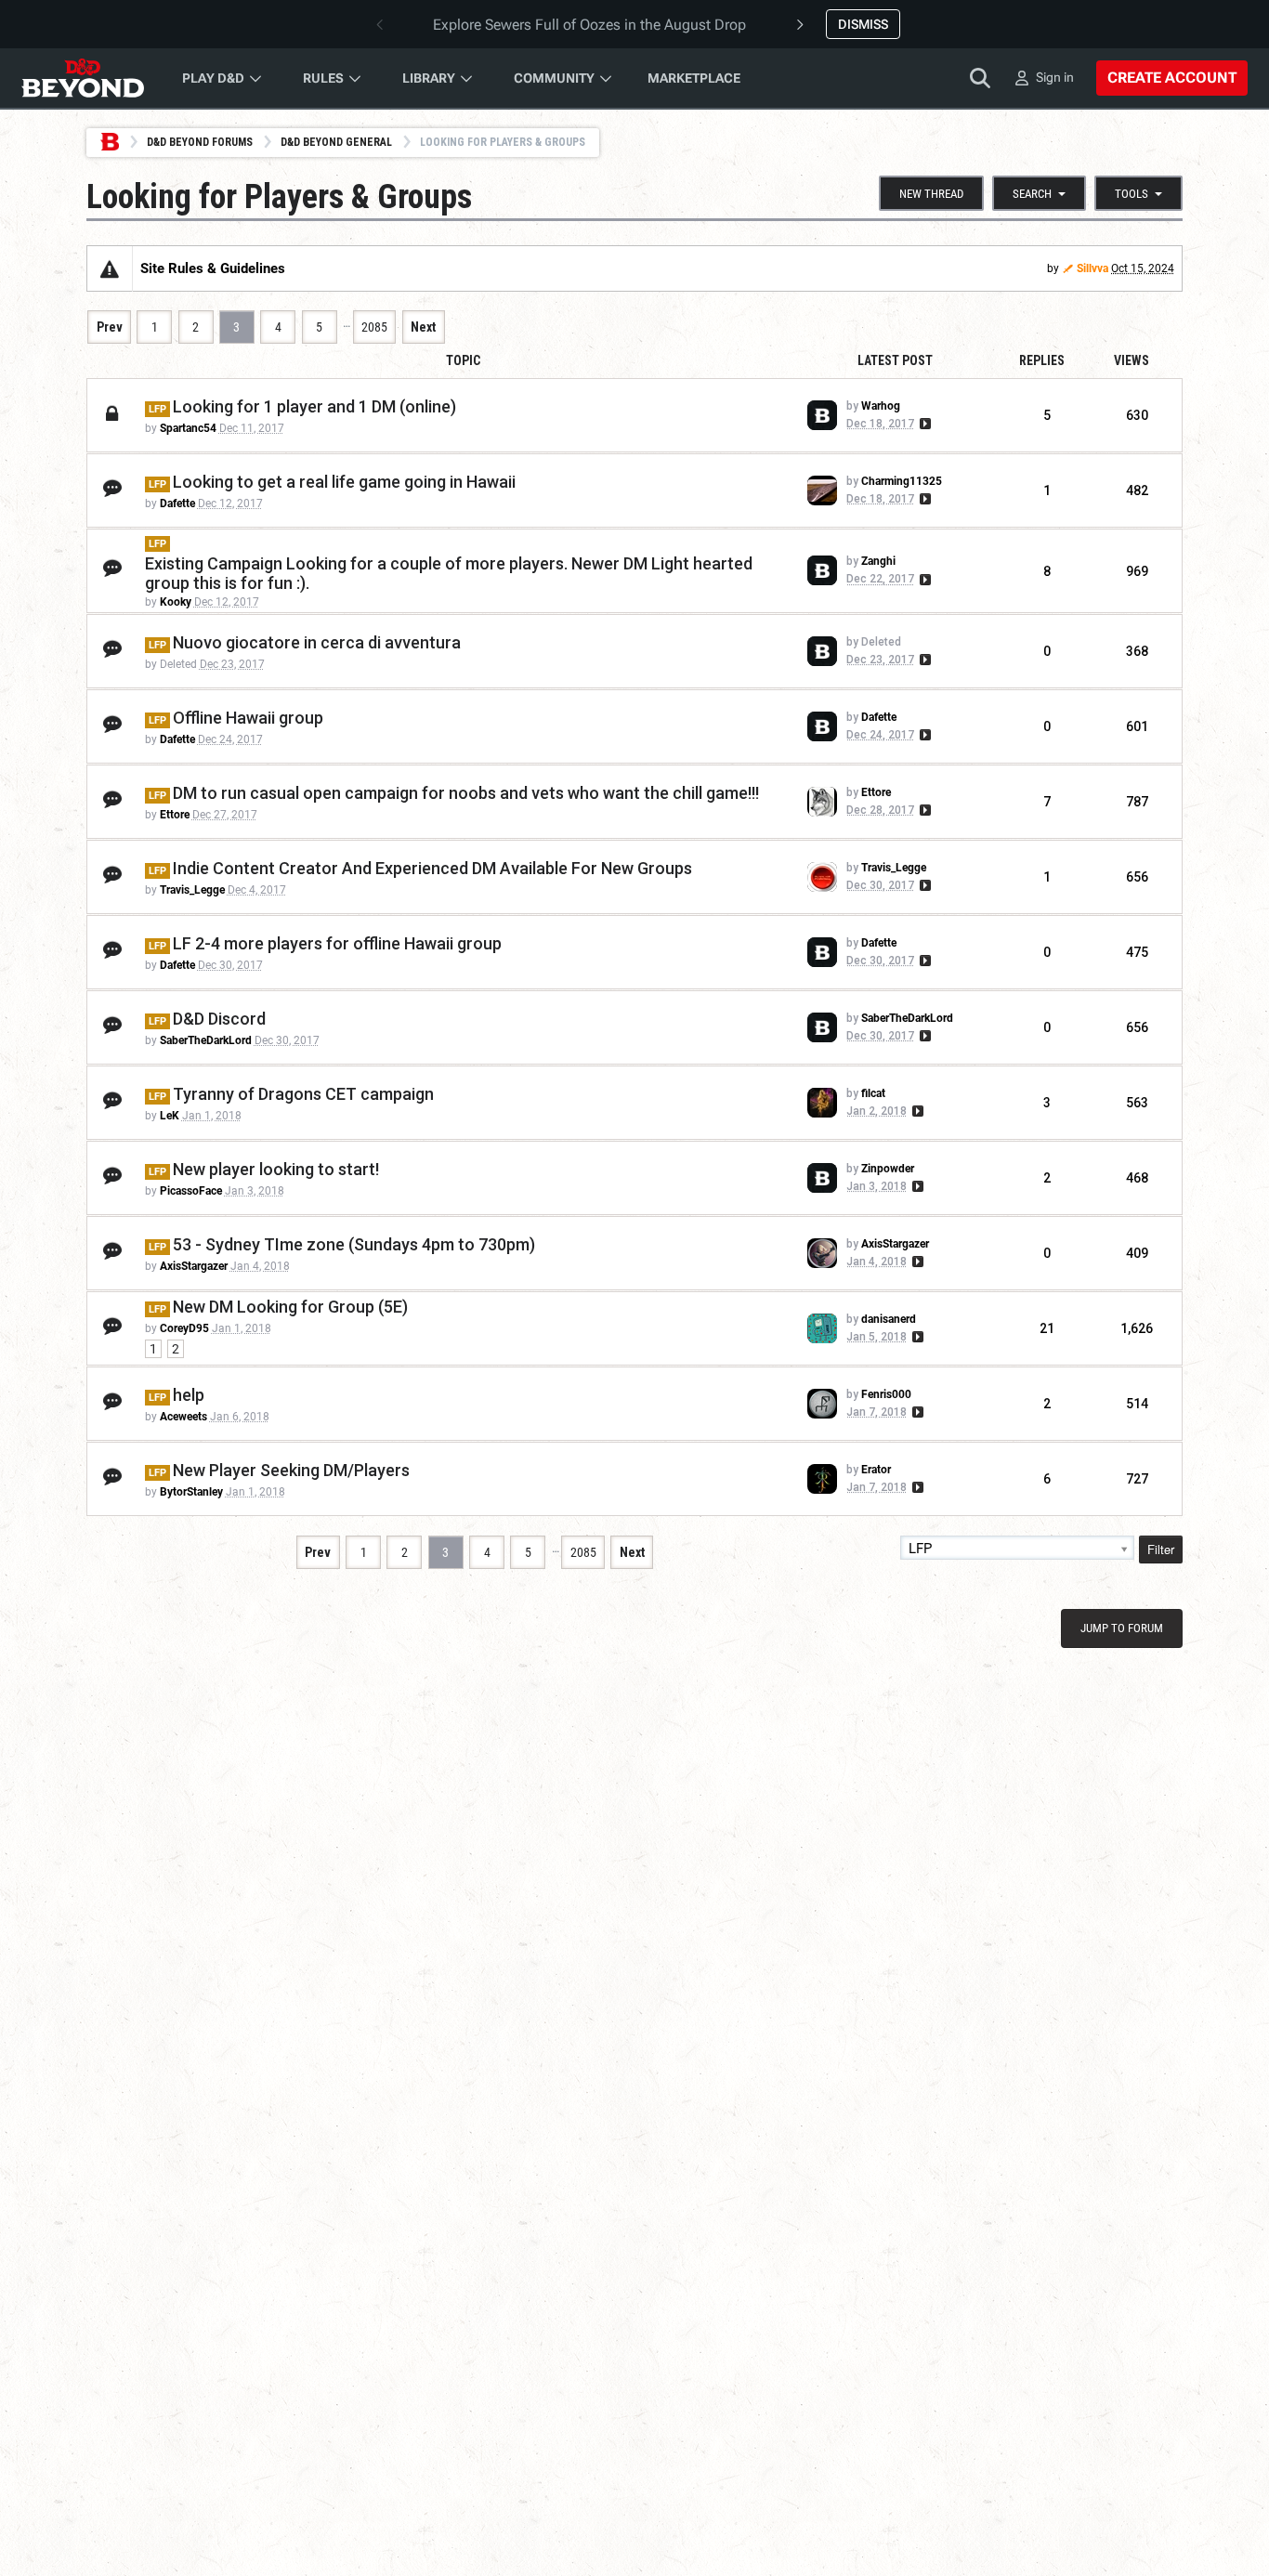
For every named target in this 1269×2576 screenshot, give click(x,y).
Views (1132, 360)
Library (429, 78)
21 (1047, 1328)
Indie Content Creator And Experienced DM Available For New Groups (432, 868)
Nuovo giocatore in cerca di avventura (317, 642)
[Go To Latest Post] (924, 424)
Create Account (1172, 78)
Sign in (1055, 77)
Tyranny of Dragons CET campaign (303, 1094)
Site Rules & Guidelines (213, 268)
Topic (463, 360)
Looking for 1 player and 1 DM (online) (314, 406)
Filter (1161, 1549)
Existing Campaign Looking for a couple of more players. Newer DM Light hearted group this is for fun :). (449, 573)
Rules (323, 78)
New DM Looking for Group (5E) (290, 1307)
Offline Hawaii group (248, 718)
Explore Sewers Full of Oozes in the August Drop (589, 25)
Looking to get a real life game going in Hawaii (344, 482)
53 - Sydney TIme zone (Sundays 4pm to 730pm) (354, 1244)
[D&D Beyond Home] (83, 78)
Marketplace (694, 78)
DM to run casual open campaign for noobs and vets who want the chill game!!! (466, 793)
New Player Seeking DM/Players (291, 1470)
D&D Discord (219, 1019)
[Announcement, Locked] (110, 268)
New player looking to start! (276, 1169)
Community (554, 78)
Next (423, 327)
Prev (110, 327)
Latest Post (895, 360)
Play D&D (213, 78)
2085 (374, 327)
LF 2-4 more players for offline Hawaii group (337, 943)
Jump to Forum (1122, 1628)
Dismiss (863, 24)
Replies (1042, 360)
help (189, 1395)
